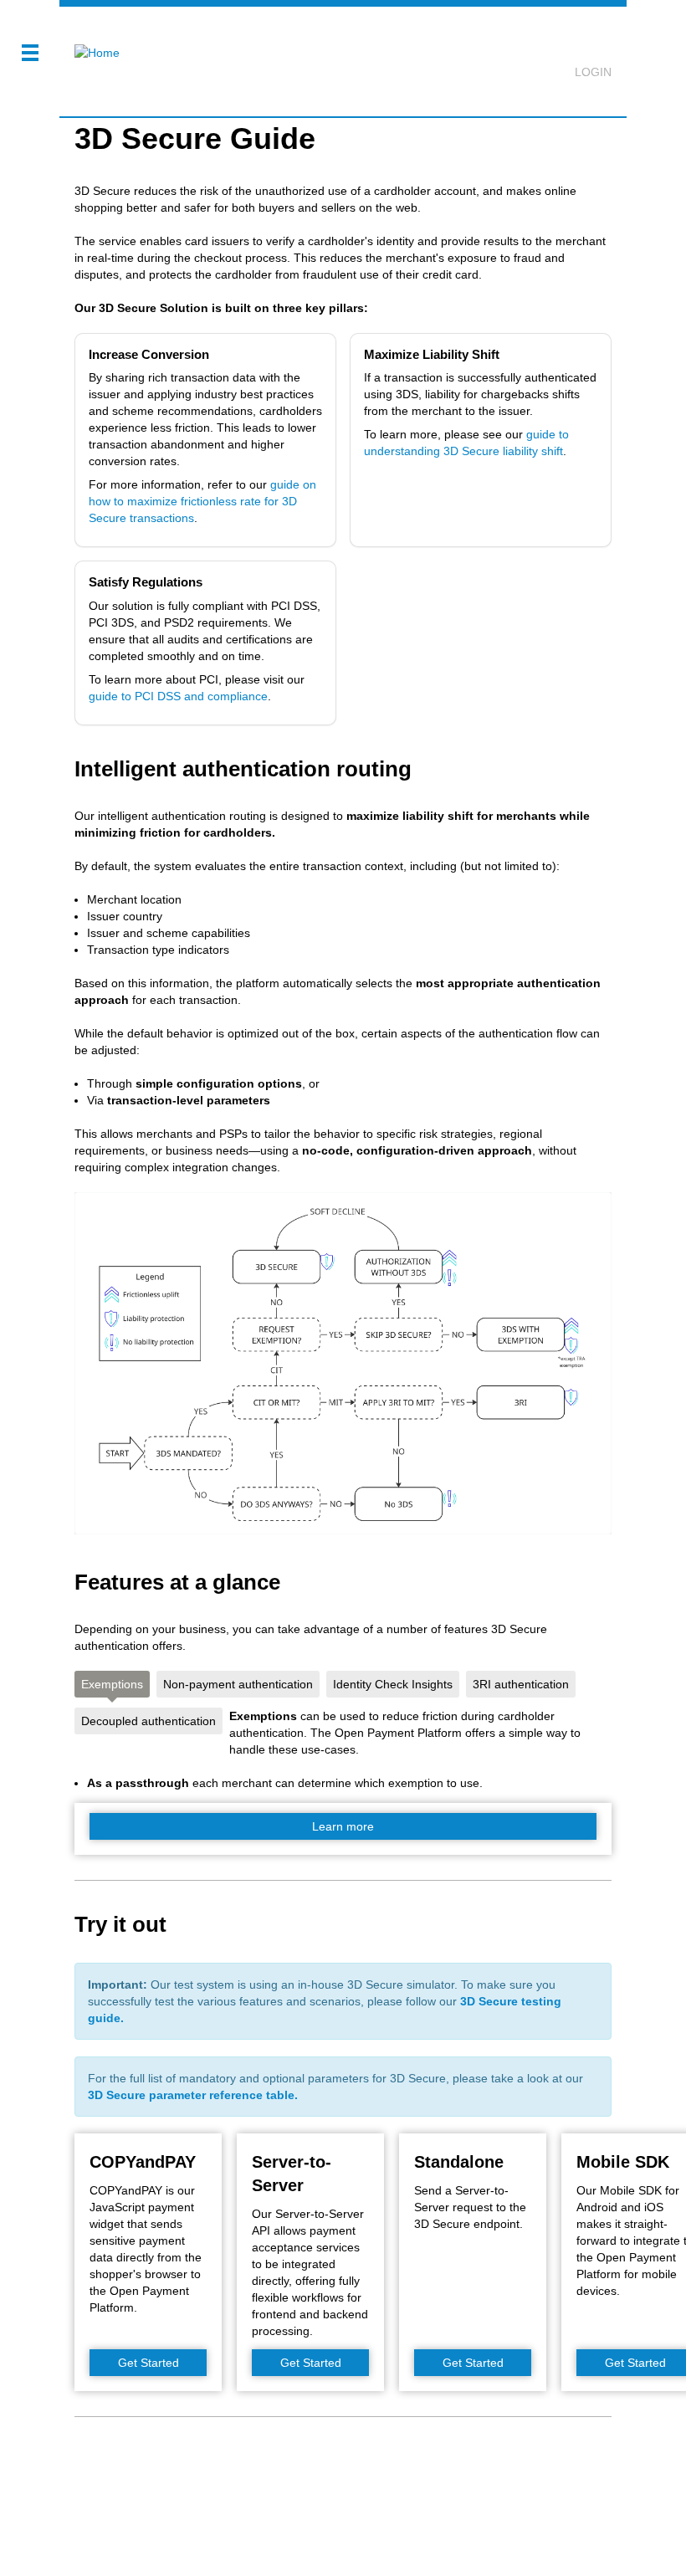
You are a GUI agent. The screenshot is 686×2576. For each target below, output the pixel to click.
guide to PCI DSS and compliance (178, 696)
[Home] (90, 42)
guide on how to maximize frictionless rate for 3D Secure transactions (202, 501)
